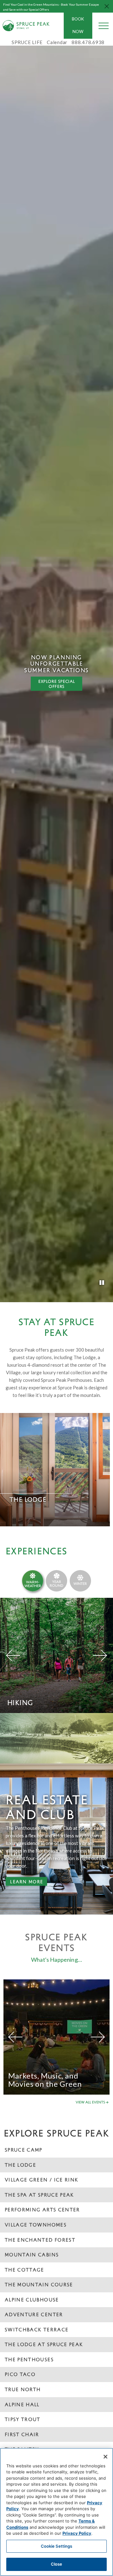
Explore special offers (57, 684)
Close (57, 2564)
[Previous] (13, 1655)
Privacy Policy (77, 2533)
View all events (90, 2102)
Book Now (78, 25)
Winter (80, 1583)
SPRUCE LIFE (27, 42)
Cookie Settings (57, 2546)
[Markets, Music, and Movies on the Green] (56, 2037)
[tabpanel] (56, 672)
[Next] (100, 1655)
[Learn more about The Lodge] (55, 1470)
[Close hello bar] (107, 6)
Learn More (24, 1882)
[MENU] (104, 26)
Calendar (57, 42)
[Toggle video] (102, 1283)
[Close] (105, 2457)
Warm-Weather (33, 1584)
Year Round (56, 1583)
